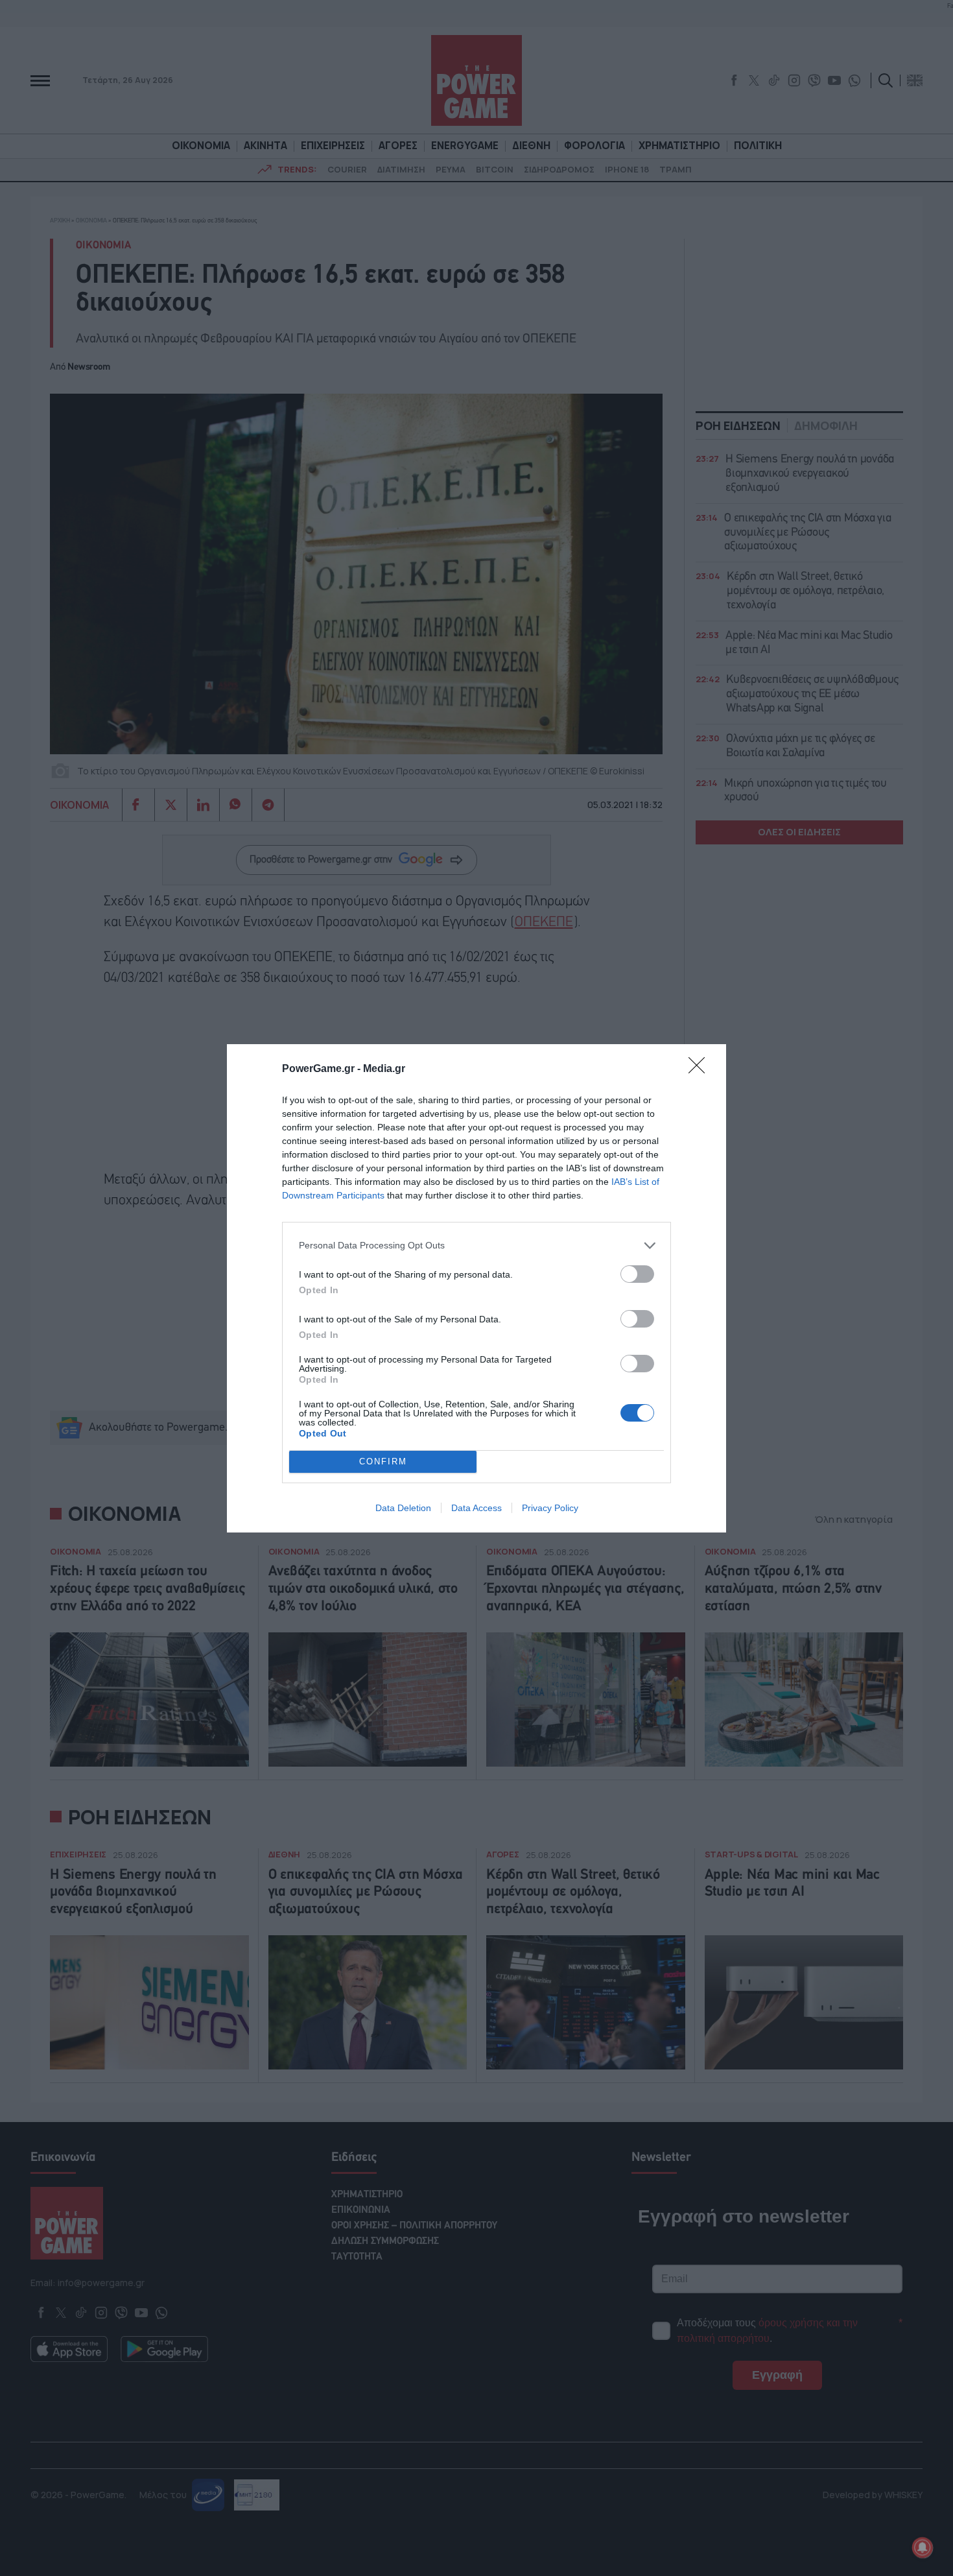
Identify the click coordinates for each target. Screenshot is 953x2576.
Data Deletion (403, 1508)
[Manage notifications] (923, 2547)
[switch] (637, 1274)
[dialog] (476, 1288)
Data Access (476, 1508)
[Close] (701, 1069)
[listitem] (476, 1246)
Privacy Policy (550, 1508)
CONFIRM (383, 1461)
